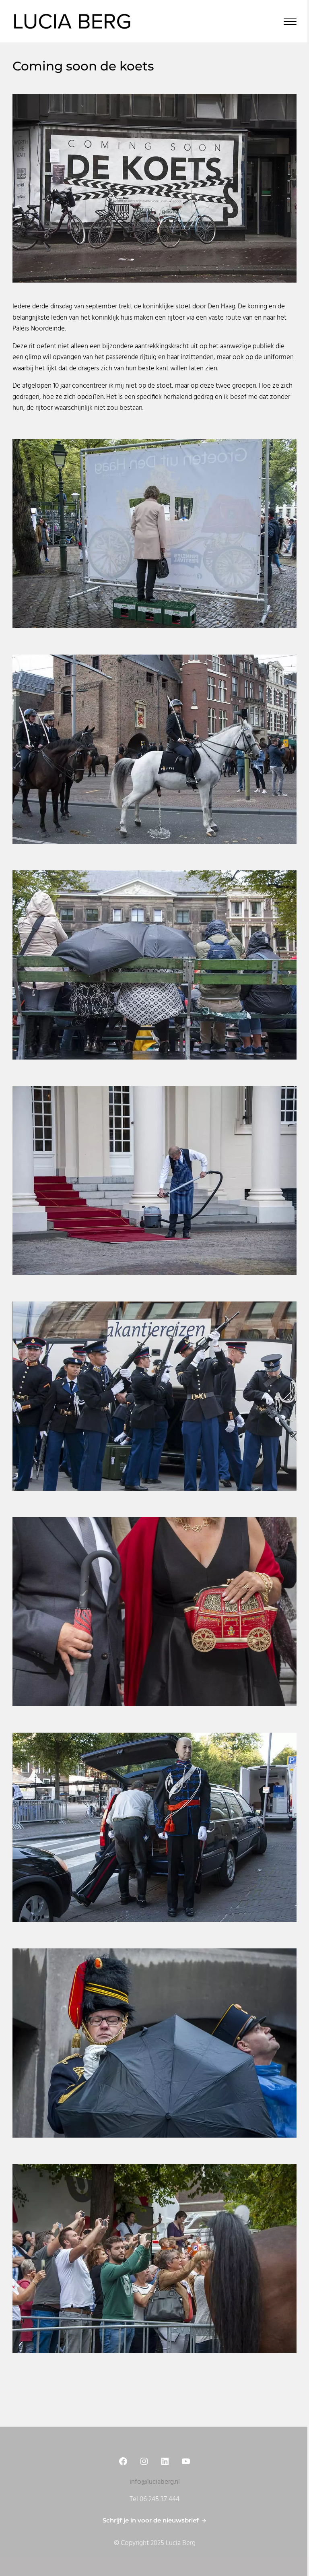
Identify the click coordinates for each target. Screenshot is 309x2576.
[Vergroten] (286, 104)
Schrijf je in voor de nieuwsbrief (151, 2520)
